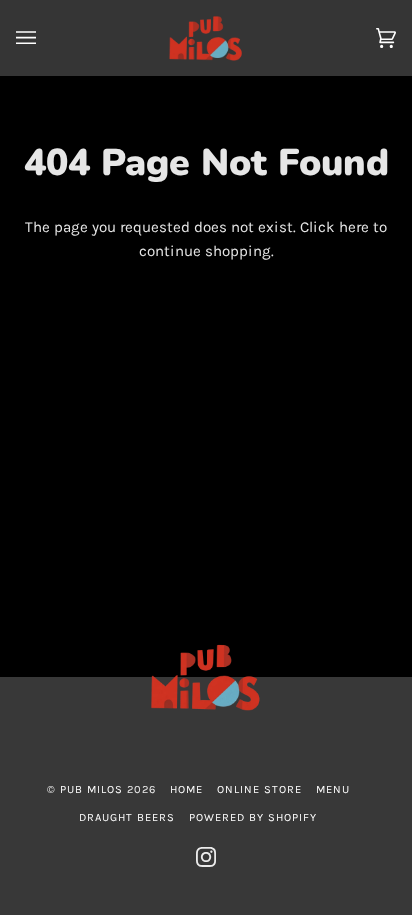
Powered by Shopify (253, 817)
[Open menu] (46, 38)
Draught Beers (127, 817)
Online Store (259, 789)
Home (186, 789)
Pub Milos (91, 789)
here (354, 227)
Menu (333, 789)
